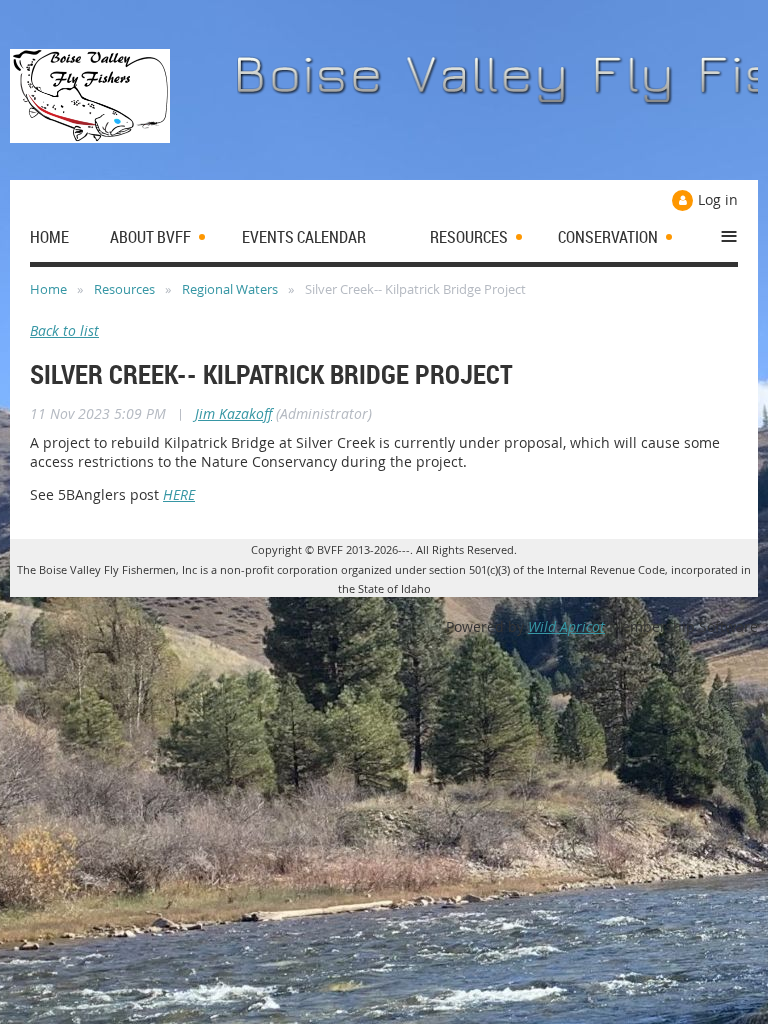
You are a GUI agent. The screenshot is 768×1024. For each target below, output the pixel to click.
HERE (179, 494)
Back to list (64, 330)
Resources (124, 289)
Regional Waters (230, 289)
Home (48, 289)
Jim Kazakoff (233, 413)
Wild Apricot (566, 626)
